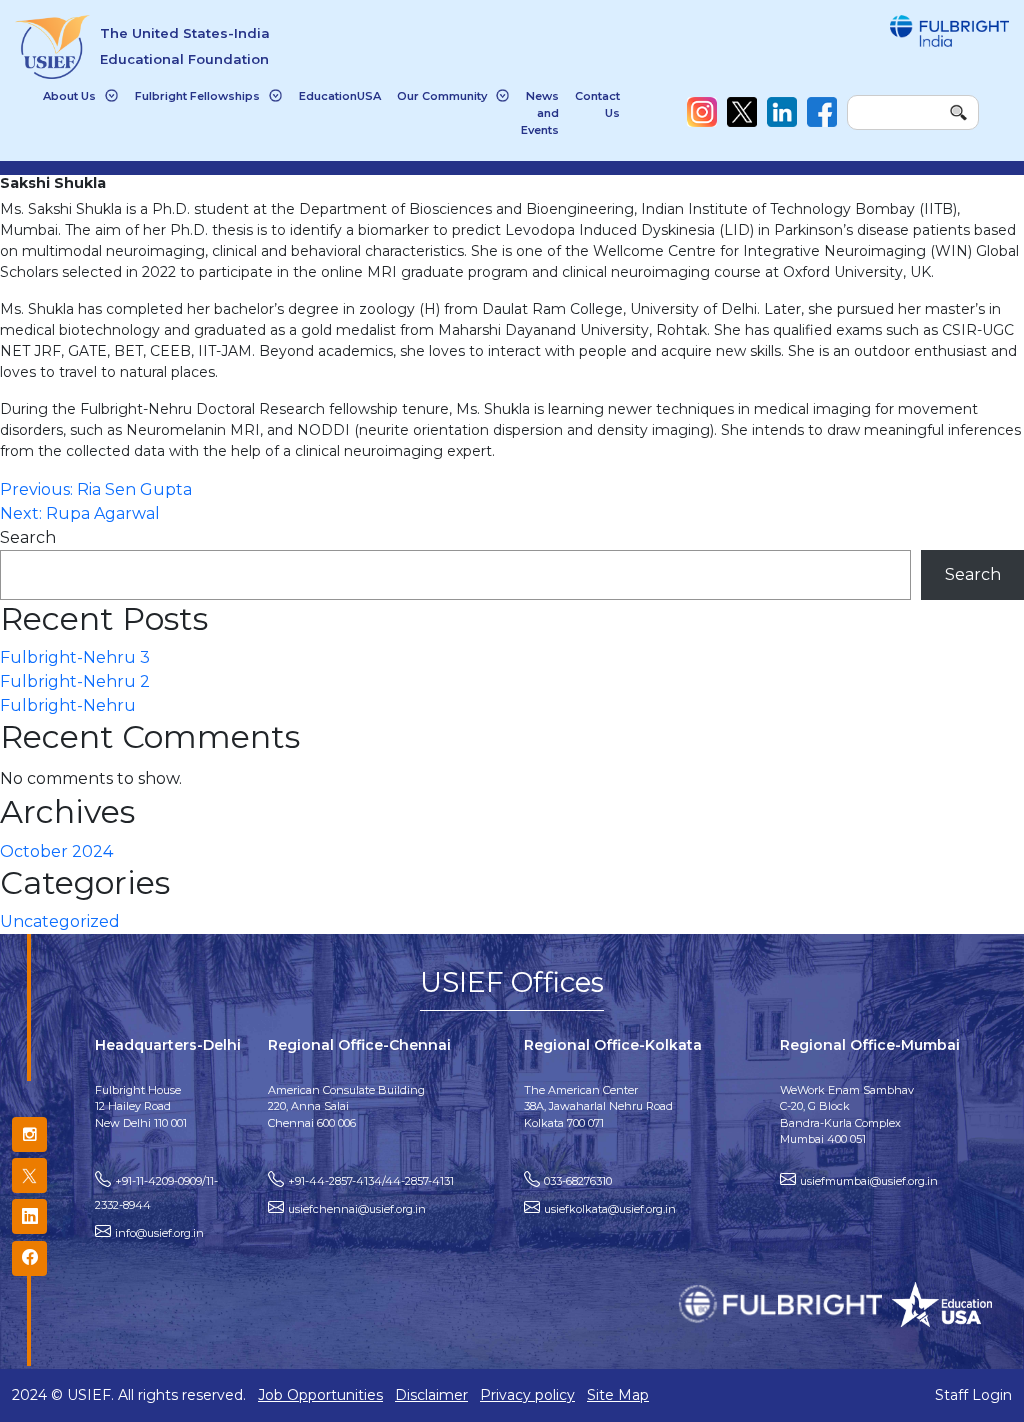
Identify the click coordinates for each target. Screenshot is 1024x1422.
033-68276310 (578, 1181)
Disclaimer (431, 1395)
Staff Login (973, 1395)
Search (28, 537)
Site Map (618, 1395)
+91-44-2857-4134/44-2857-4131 (371, 1181)
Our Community (442, 96)
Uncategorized (60, 921)
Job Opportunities (320, 1395)
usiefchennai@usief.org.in (357, 1209)
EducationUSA (340, 96)
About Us (69, 96)
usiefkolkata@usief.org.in (610, 1209)
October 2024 (56, 851)
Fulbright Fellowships (197, 96)
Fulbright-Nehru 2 (75, 681)
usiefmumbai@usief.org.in (869, 1181)
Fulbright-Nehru (68, 705)
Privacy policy (527, 1395)
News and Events (540, 113)
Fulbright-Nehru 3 (75, 657)
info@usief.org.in (159, 1233)
